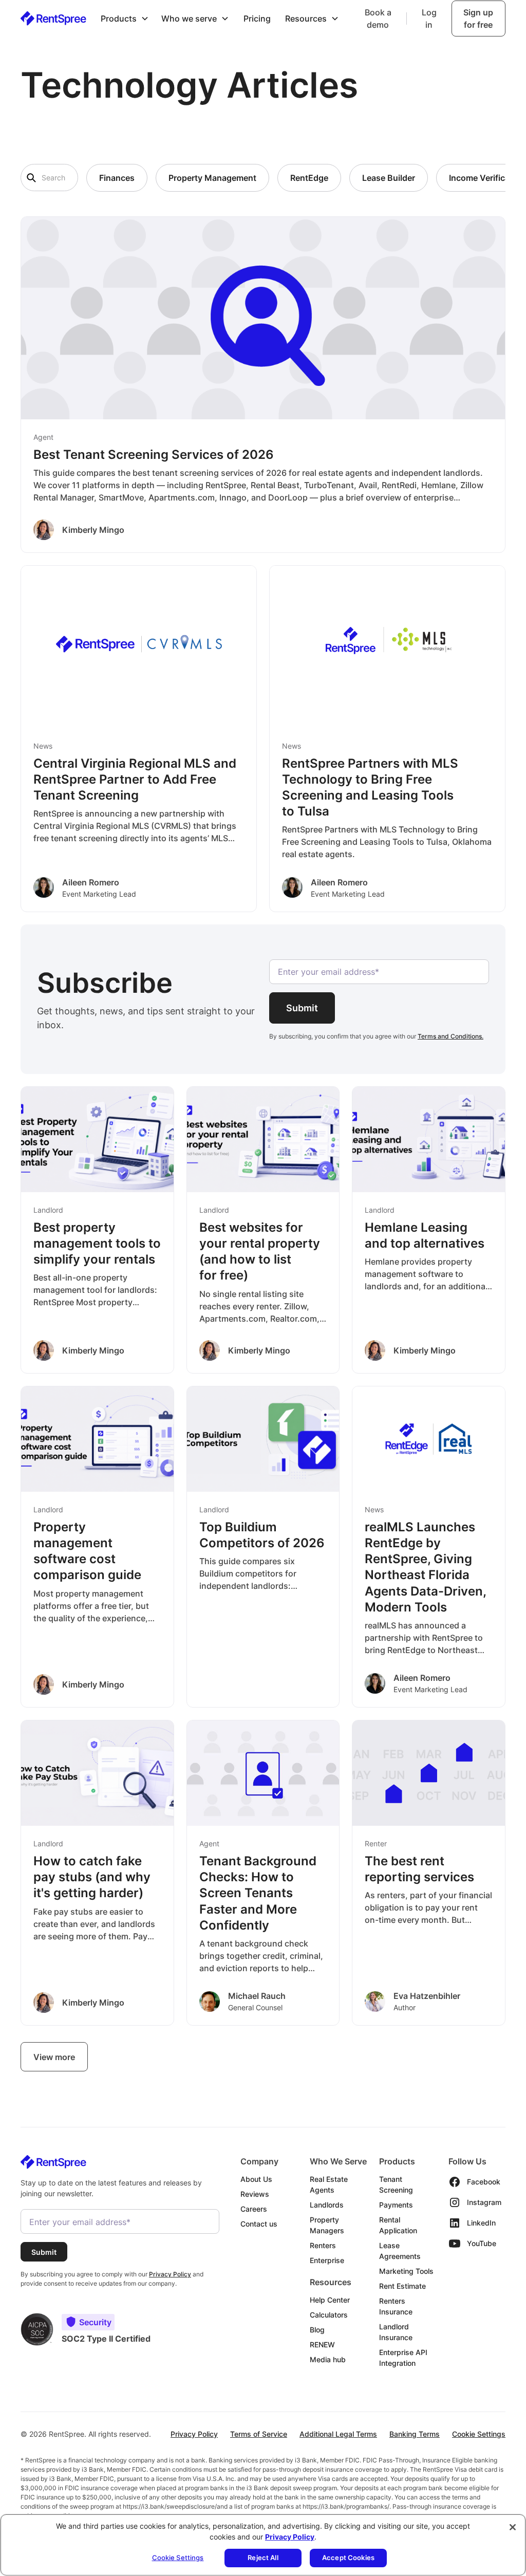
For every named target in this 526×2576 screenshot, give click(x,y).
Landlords (327, 2205)
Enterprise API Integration (403, 2358)
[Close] (513, 2527)
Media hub (328, 2359)
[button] (125, 18)
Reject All (263, 2558)
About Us (256, 2179)
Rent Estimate (402, 2286)
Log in (429, 18)
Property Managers (327, 2225)
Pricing (257, 18)
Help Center (330, 2300)
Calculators (329, 2315)
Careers (254, 2209)
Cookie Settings (479, 2434)
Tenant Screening (396, 2184)
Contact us (259, 2224)
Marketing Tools (406, 2271)
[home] (53, 18)
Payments (396, 2205)
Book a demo (378, 18)
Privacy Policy (194, 2434)
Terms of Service (259, 2434)
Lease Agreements (400, 2251)
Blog (317, 2330)
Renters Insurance (396, 2306)
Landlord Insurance (396, 2332)
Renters (323, 2245)
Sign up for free (478, 18)
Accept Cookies (348, 2558)
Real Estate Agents (329, 2184)
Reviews (255, 2194)
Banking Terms (415, 2434)
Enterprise (327, 2260)
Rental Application (398, 2225)
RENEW (322, 2345)
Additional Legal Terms (338, 2434)
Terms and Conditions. (450, 1036)
